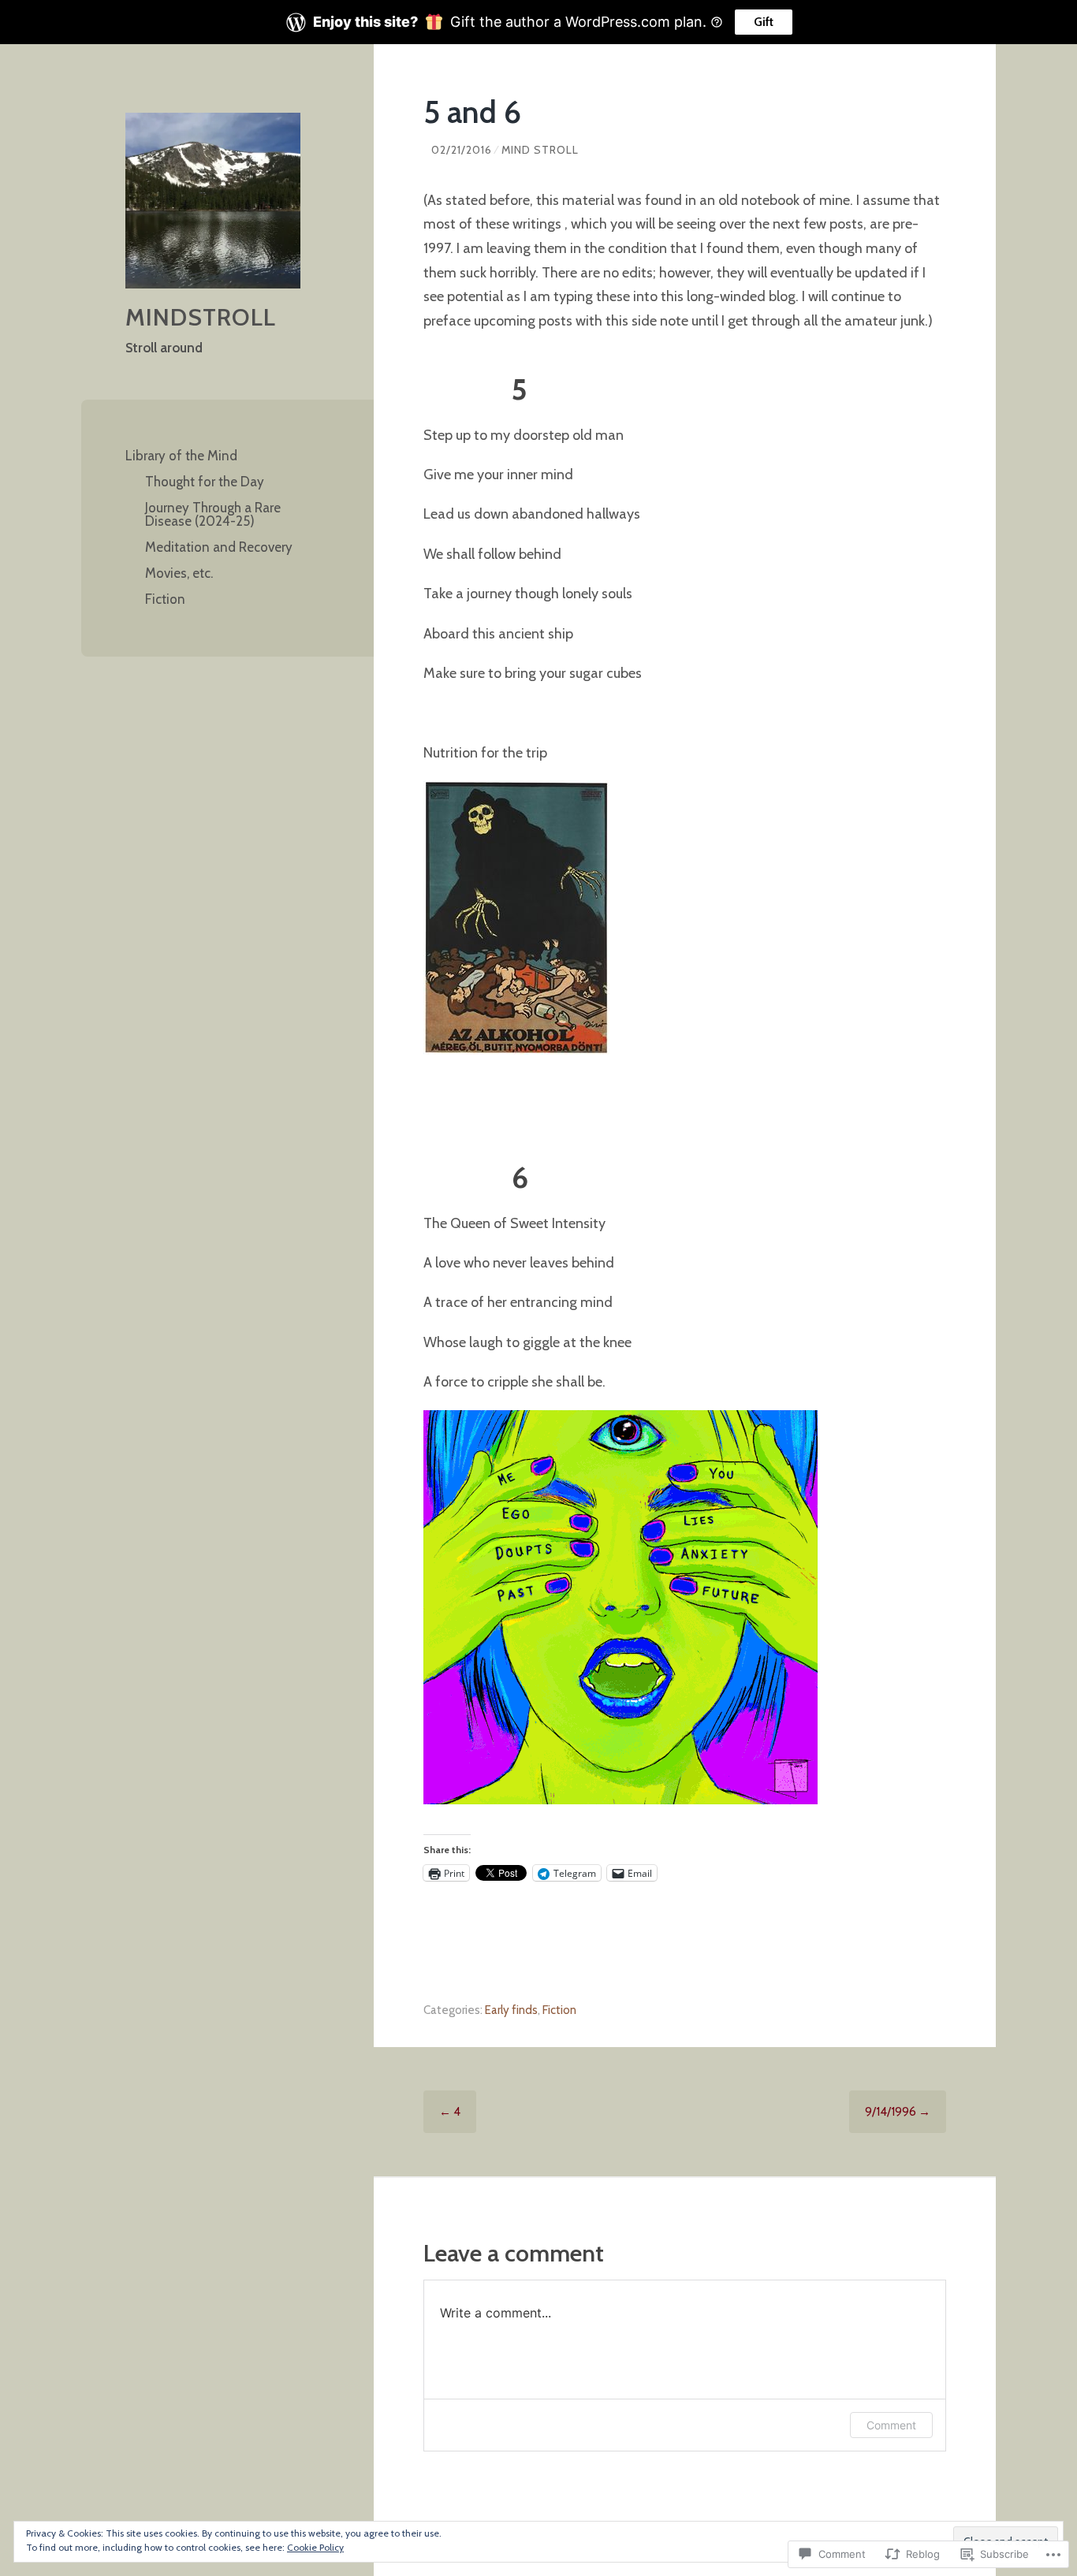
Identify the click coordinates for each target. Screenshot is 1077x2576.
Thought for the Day (205, 482)
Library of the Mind (181, 456)
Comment (891, 2425)
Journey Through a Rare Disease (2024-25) (213, 514)
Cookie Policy (315, 2547)
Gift (764, 22)
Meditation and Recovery (219, 547)
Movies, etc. (179, 573)
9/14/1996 (898, 2112)
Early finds (511, 2010)
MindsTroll (201, 317)
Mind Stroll (540, 150)
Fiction (165, 599)
